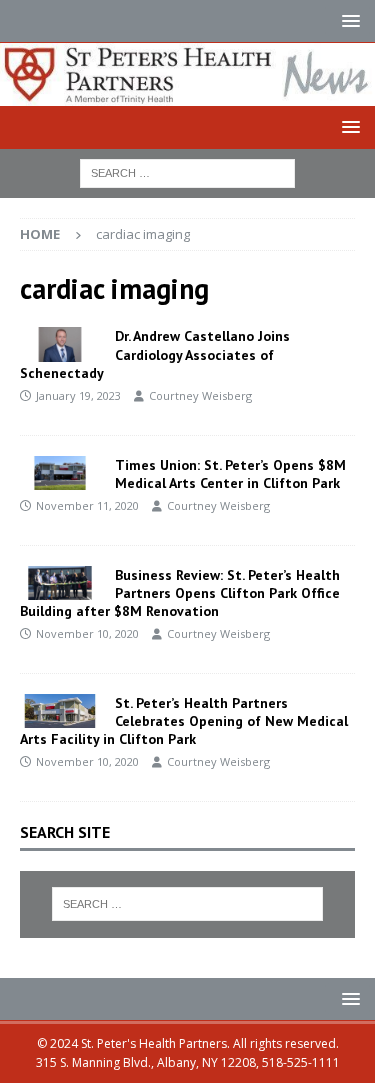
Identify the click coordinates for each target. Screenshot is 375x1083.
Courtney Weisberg (200, 395)
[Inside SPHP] (60, 344)
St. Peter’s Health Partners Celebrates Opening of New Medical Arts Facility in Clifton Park (184, 721)
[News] (60, 711)
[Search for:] (187, 172)
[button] (347, 20)
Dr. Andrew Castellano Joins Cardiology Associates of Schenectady (155, 354)
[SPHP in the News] (60, 473)
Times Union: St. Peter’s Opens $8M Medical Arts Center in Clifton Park (230, 474)
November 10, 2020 (87, 633)
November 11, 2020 (87, 505)
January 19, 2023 (78, 395)
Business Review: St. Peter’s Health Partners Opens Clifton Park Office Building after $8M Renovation (180, 593)
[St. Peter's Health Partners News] (187, 94)
